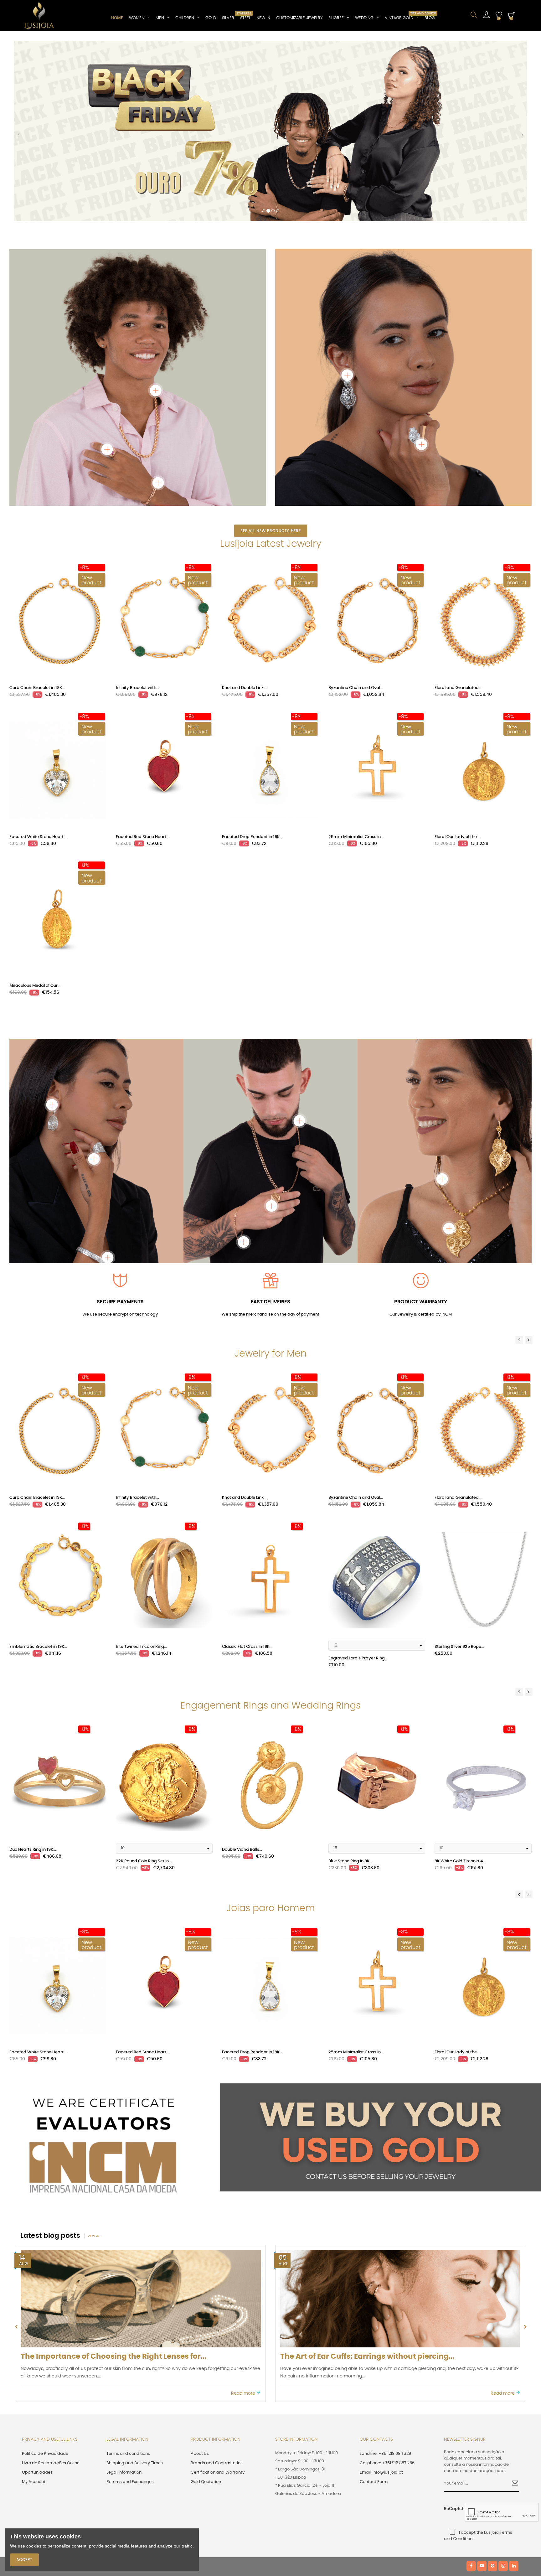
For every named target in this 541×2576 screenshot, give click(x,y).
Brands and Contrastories (217, 2289)
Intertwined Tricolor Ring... (141, 1473)
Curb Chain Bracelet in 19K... (37, 514)
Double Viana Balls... (242, 1676)
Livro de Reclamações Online (51, 2289)
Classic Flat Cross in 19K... (247, 1473)
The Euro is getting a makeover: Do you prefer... (367, 2183)
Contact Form (374, 2308)
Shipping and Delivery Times (135, 2289)
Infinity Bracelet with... (137, 514)
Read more (244, 2219)
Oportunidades (37, 2298)
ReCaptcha (452, 2335)
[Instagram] (503, 2392)
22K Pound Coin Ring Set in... (144, 1687)
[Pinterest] (492, 2392)
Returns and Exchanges (130, 2308)
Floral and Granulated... (458, 514)
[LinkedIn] (514, 2392)
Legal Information (124, 2298)
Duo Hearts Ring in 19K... (33, 1676)
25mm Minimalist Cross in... (356, 663)
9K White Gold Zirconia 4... (460, 1687)
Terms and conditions (128, 2280)
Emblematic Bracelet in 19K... (38, 1473)
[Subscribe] (513, 2310)
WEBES (129, 2392)
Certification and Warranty (218, 2298)
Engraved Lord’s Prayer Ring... (358, 1484)
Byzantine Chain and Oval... (356, 514)
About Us (200, 2280)
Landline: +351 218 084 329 (385, 2280)
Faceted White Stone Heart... (38, 663)
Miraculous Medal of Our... (35, 812)
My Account (34, 2308)
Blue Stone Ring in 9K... (350, 1687)
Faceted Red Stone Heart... (142, 663)
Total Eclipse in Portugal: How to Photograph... (106, 2183)
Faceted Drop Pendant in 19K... (252, 663)
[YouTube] (482, 2392)
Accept (24, 2560)
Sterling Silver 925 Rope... (459, 1473)
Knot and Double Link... (244, 514)
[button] (19, 50)
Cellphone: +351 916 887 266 (387, 2289)
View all (94, 2062)
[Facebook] (471, 2392)
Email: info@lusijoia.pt (381, 2298)
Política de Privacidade (45, 2280)
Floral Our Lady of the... (457, 663)
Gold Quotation (206, 2308)
